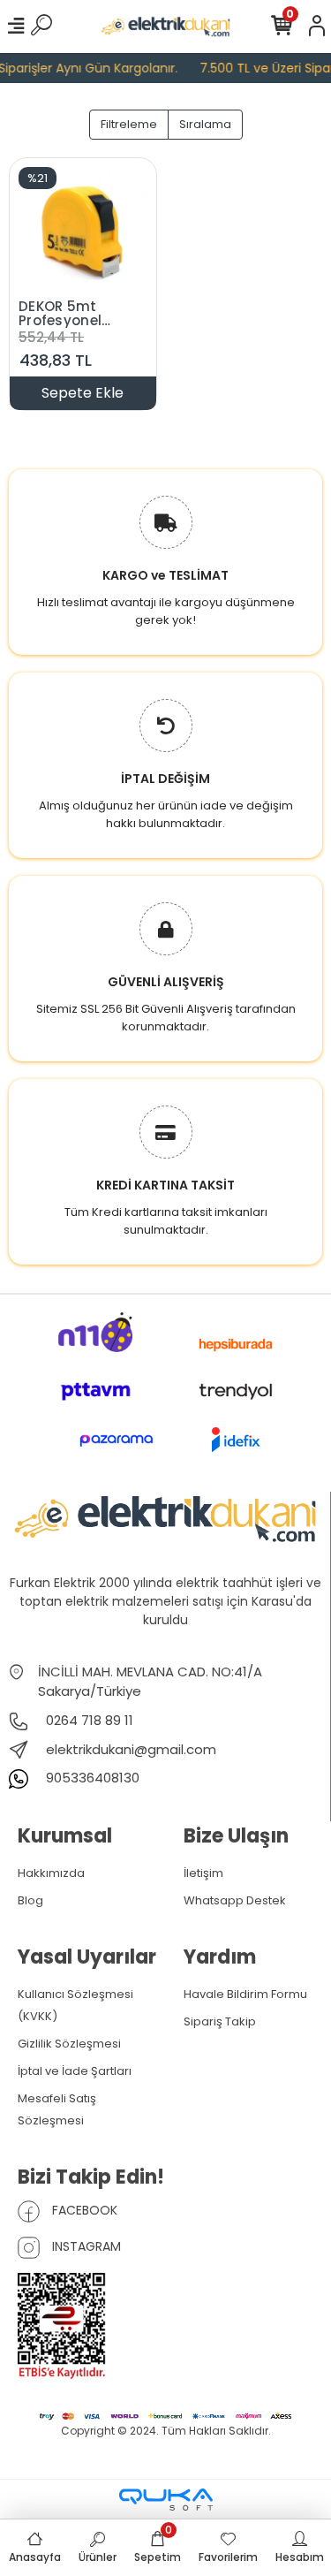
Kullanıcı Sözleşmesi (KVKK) (75, 2005)
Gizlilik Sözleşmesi (69, 2044)
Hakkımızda (51, 1873)
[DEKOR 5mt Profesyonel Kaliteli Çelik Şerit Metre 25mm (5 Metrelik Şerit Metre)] (83, 230)
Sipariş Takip (220, 2021)
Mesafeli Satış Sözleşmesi (57, 2109)
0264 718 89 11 (88, 1720)
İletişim (203, 1873)
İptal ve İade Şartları (75, 2071)
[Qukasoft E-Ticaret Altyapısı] (166, 2500)
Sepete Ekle (83, 393)
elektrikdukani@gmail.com (131, 1749)
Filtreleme (129, 124)
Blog (30, 1900)
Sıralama (205, 124)
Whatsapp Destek (235, 1900)
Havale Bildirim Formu (245, 1994)
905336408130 (91, 1778)
